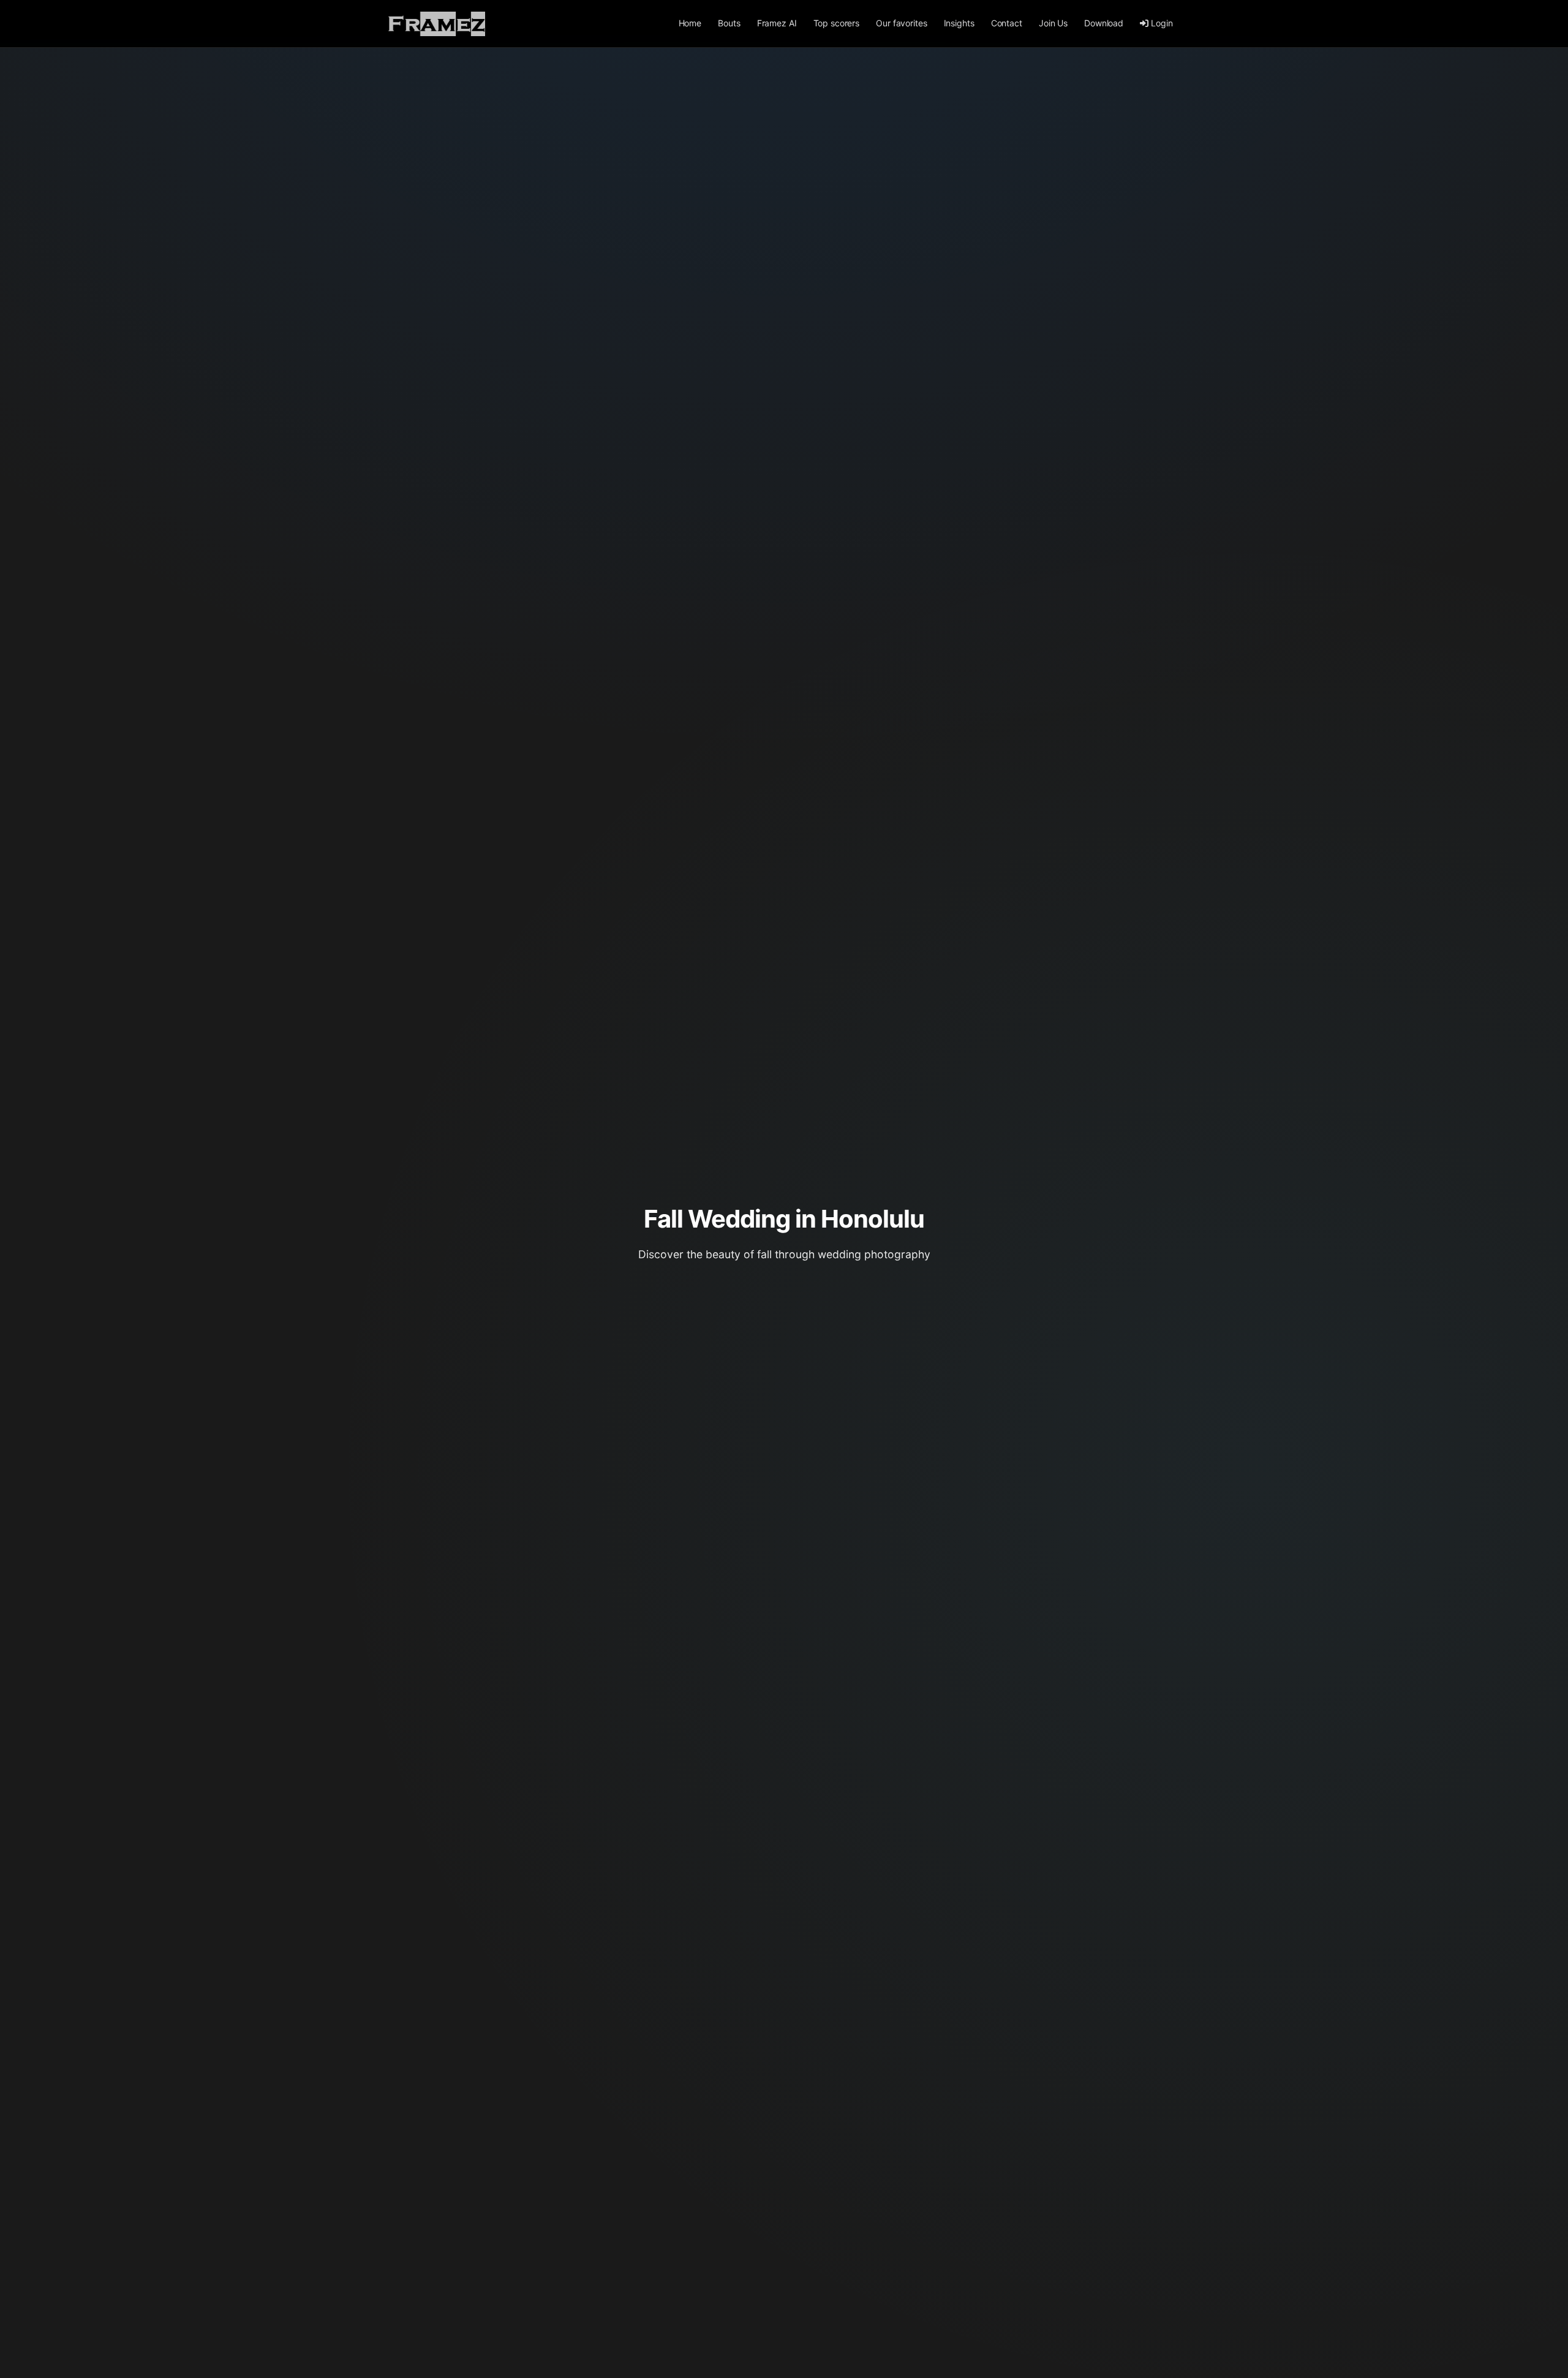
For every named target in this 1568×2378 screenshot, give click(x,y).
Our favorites (901, 23)
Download (1104, 23)
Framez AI (777, 23)
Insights (959, 23)
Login (1162, 23)
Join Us (1053, 23)
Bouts (729, 23)
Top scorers (836, 23)
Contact (1007, 23)
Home (690, 23)
